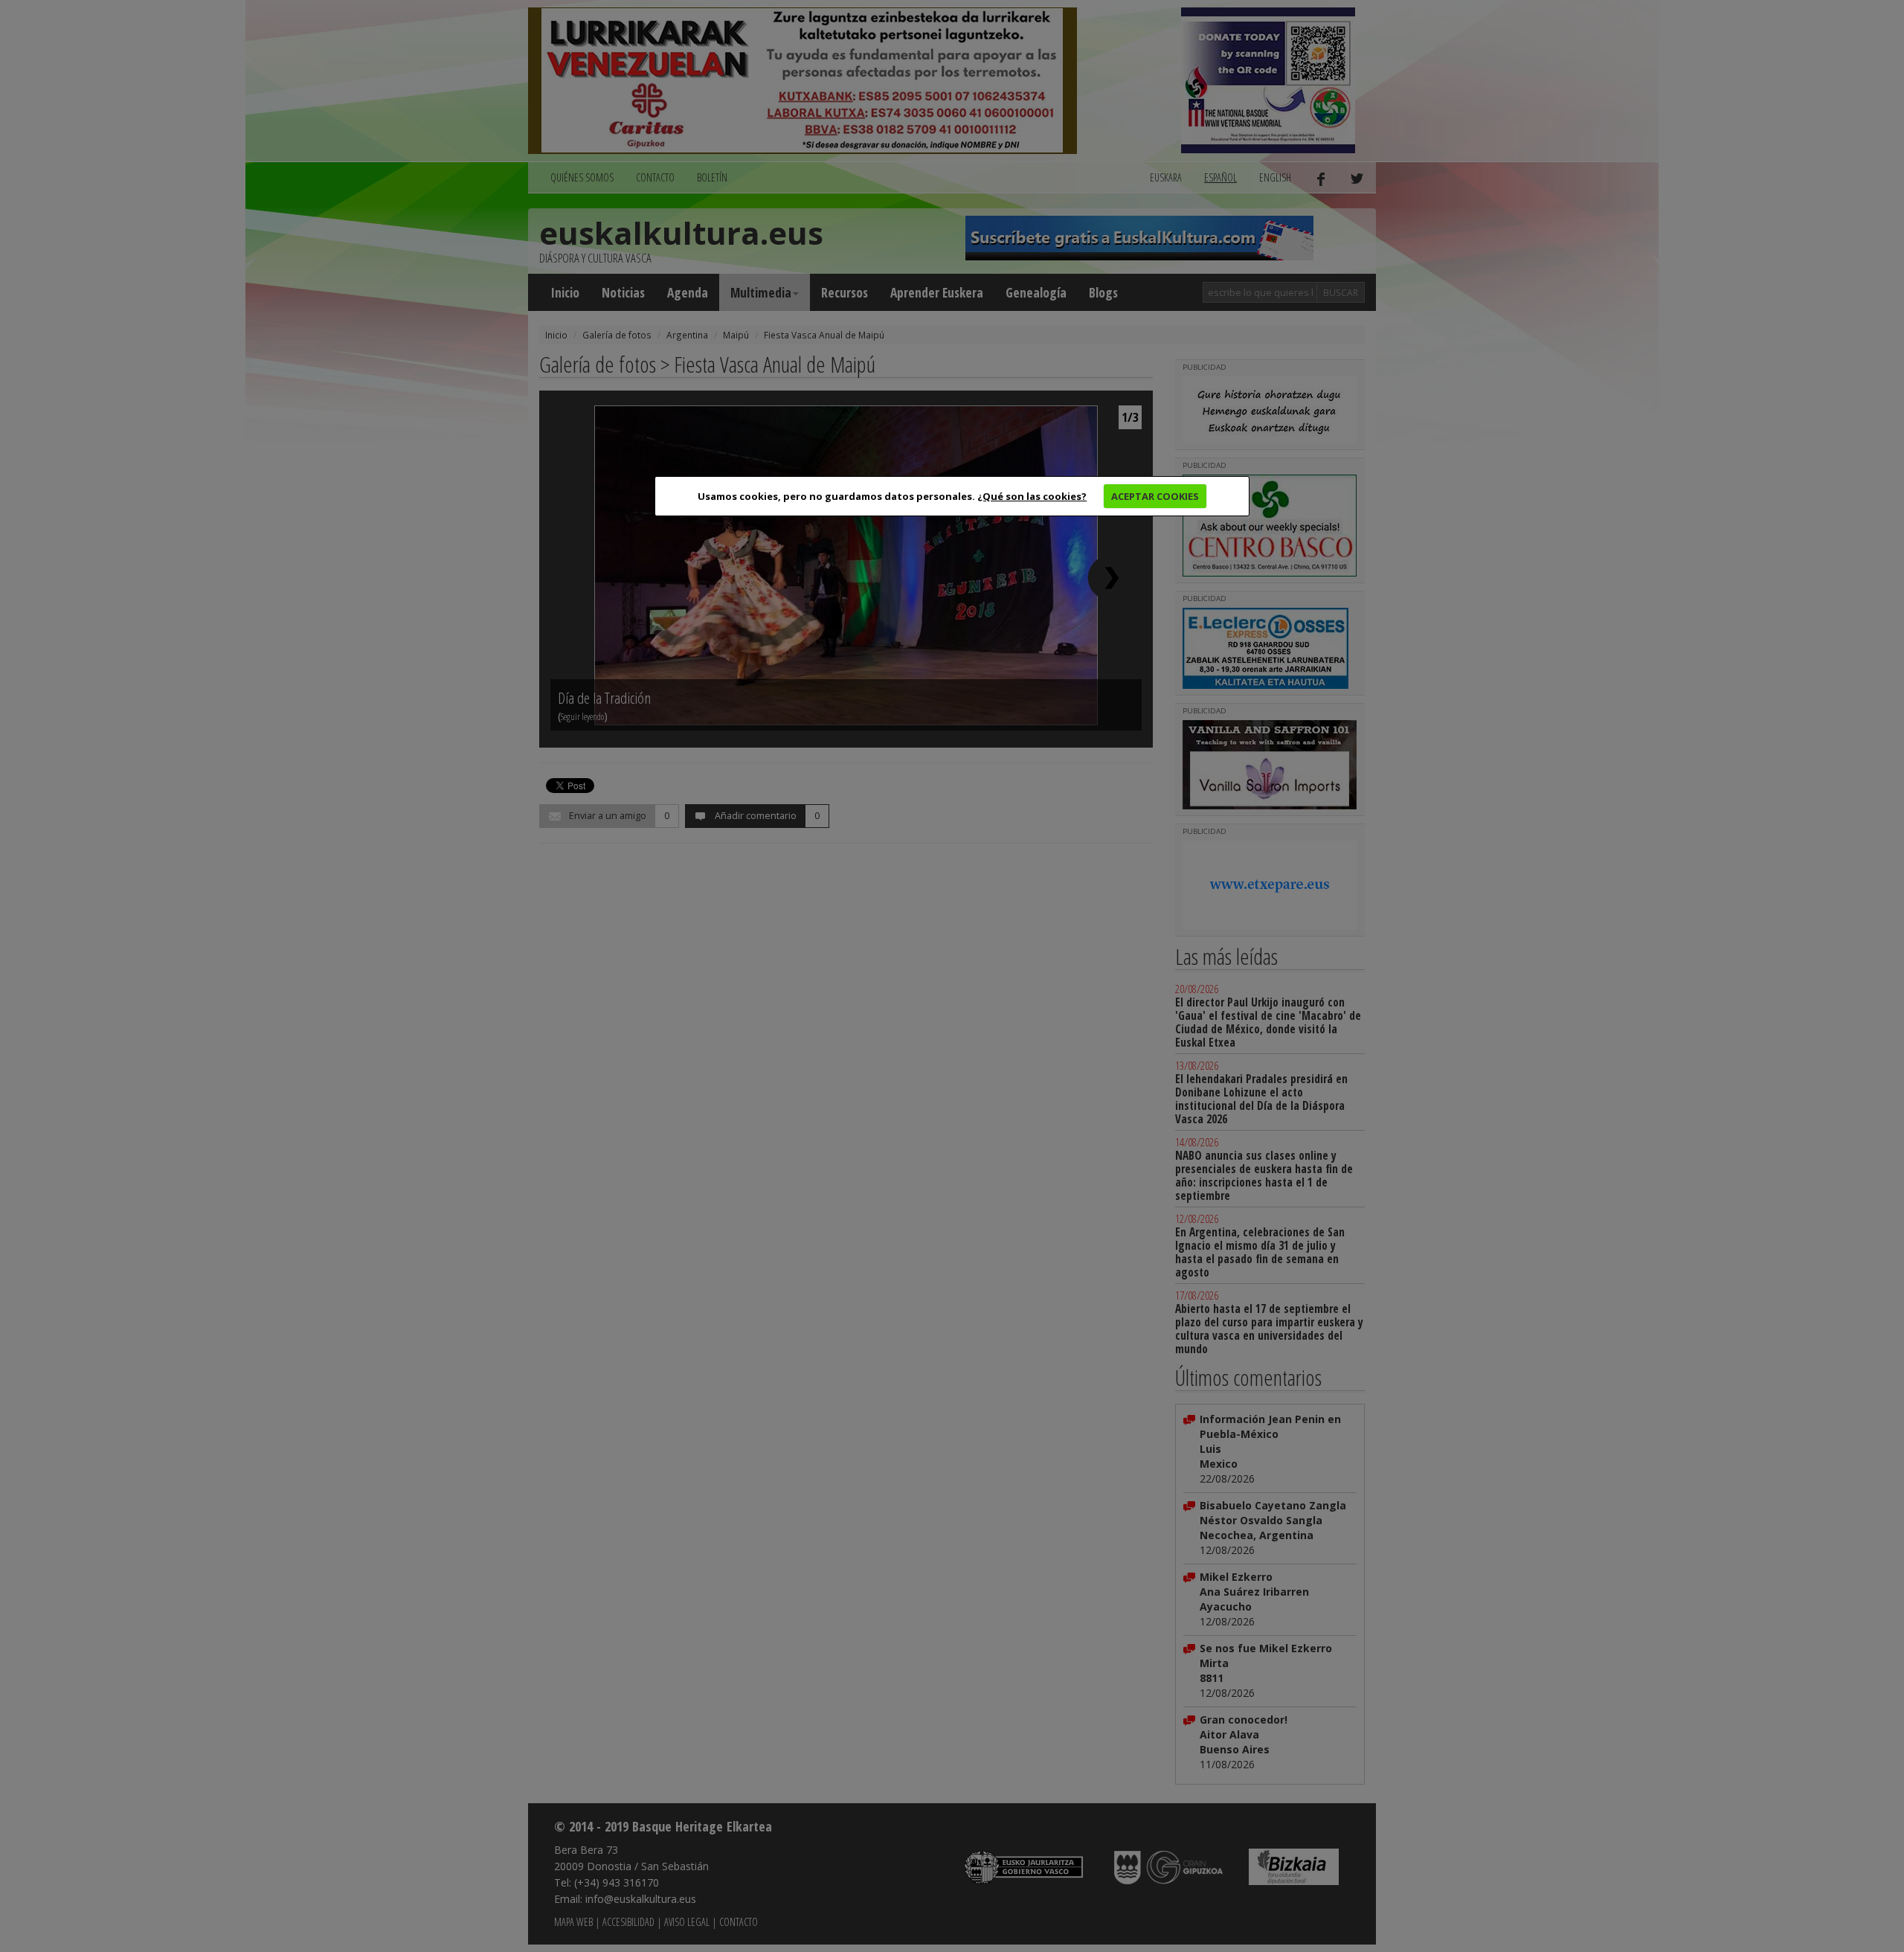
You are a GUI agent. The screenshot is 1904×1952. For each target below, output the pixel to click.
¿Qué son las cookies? (1032, 496)
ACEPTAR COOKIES (1155, 496)
